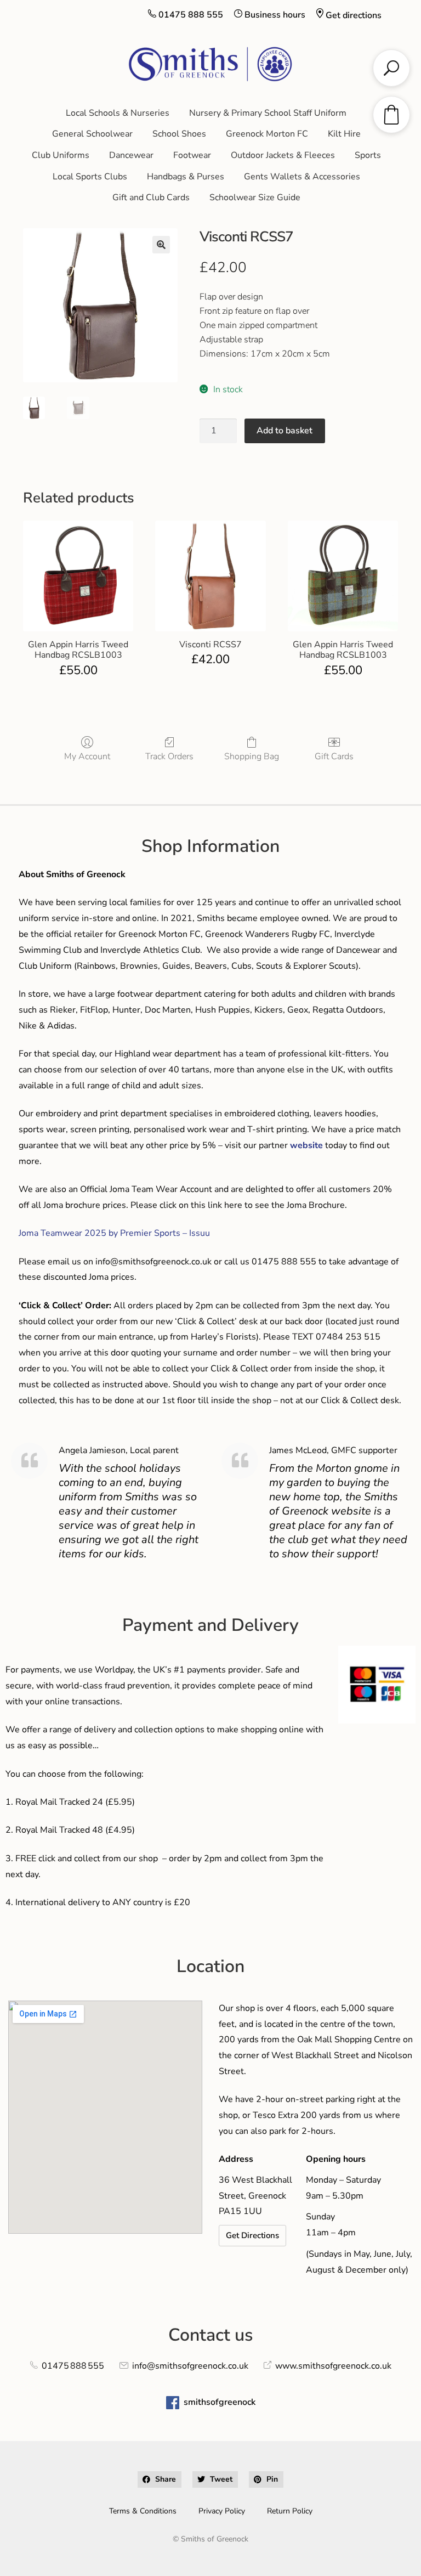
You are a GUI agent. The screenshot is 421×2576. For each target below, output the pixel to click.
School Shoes (179, 134)
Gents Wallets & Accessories (302, 177)
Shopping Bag (252, 756)
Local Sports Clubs (90, 177)
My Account (87, 756)
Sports (368, 155)
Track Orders (169, 756)
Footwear (192, 155)
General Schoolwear (92, 134)
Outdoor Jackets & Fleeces (283, 155)
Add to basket (285, 431)
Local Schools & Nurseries (118, 113)
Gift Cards (334, 756)
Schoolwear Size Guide (255, 197)
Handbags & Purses (186, 177)
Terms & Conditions (143, 2511)
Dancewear (131, 155)
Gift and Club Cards (151, 197)
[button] (161, 245)
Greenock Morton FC (267, 134)
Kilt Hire (344, 134)
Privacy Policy (222, 2511)
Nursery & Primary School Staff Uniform (268, 113)
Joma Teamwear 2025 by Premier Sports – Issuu (114, 1233)
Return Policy (290, 2511)
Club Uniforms (61, 155)
